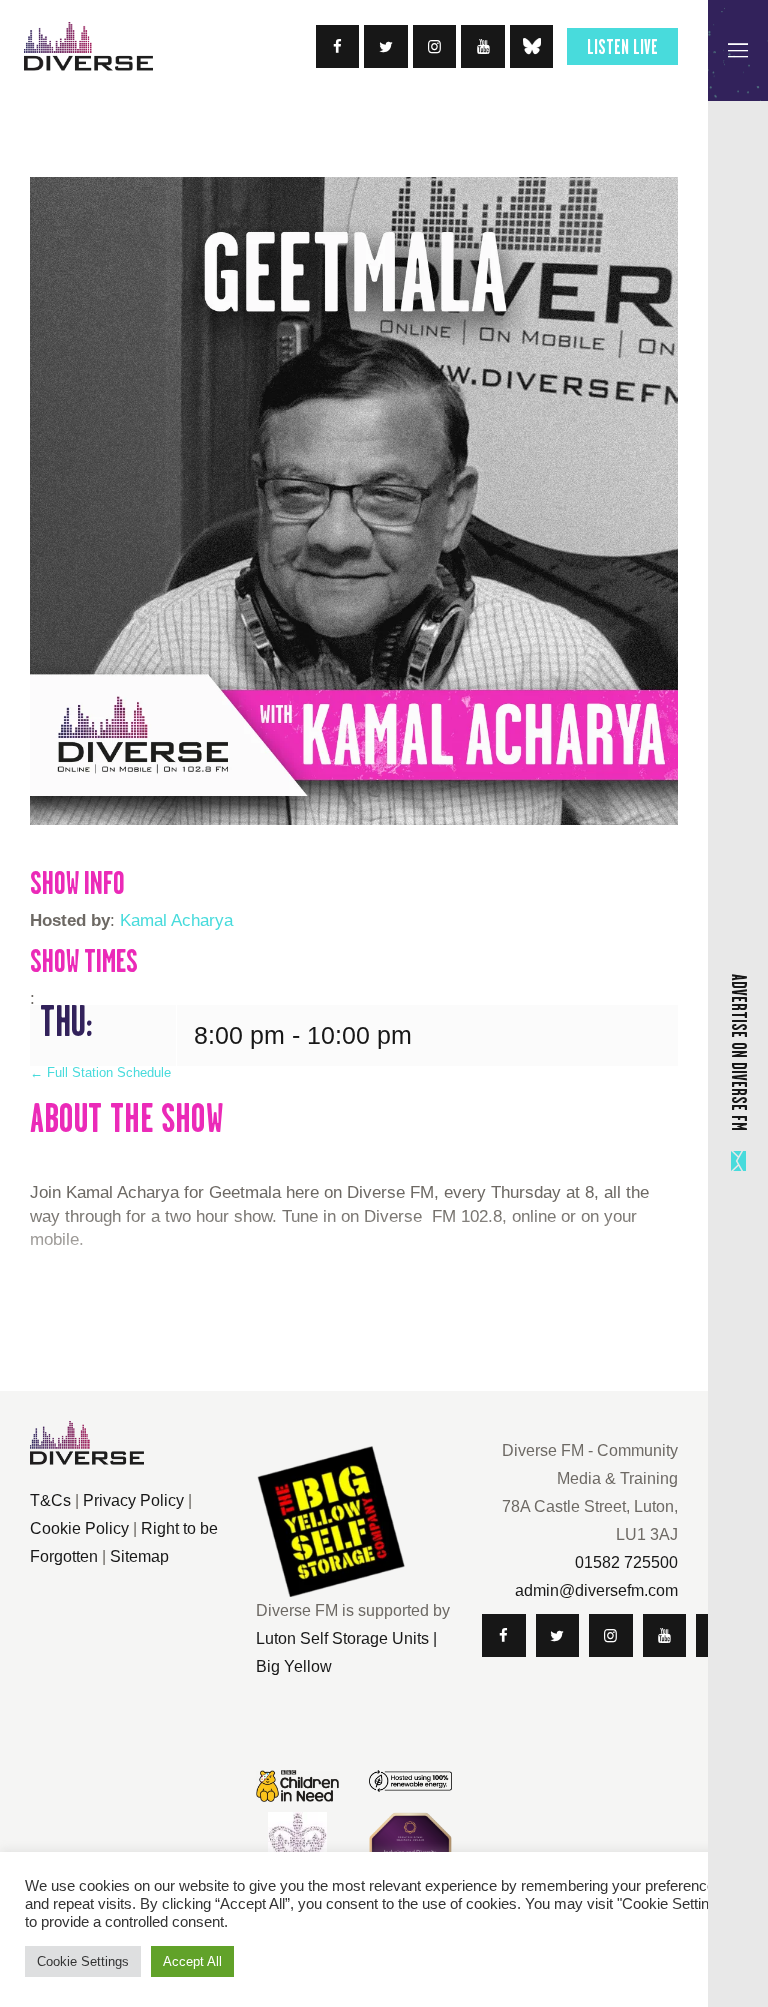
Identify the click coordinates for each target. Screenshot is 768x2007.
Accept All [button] (192, 1961)
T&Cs (50, 1500)
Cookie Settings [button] (83, 1961)
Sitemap (139, 1556)
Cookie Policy (79, 1528)
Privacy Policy (133, 1500)
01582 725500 (626, 1562)
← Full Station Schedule (100, 1072)
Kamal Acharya (176, 920)
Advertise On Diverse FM (739, 1051)
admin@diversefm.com (596, 1590)
